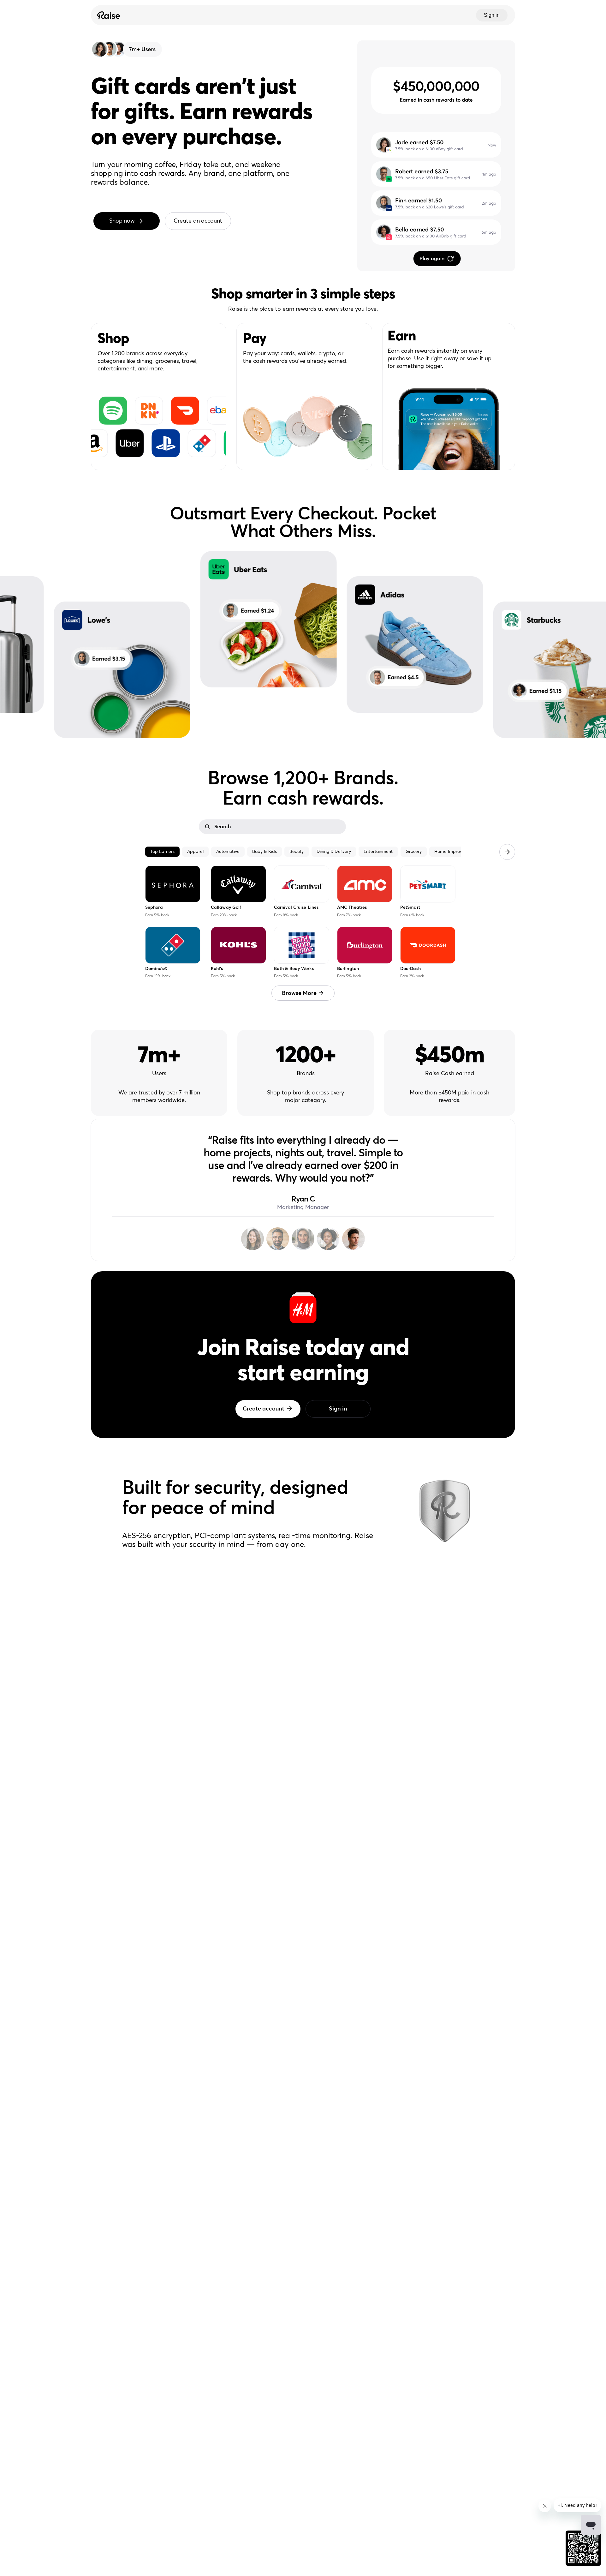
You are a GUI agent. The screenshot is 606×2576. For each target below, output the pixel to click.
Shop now (122, 221)
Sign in (492, 15)
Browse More (299, 993)
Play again (432, 259)
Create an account (198, 221)
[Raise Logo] (108, 15)
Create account (264, 1409)
